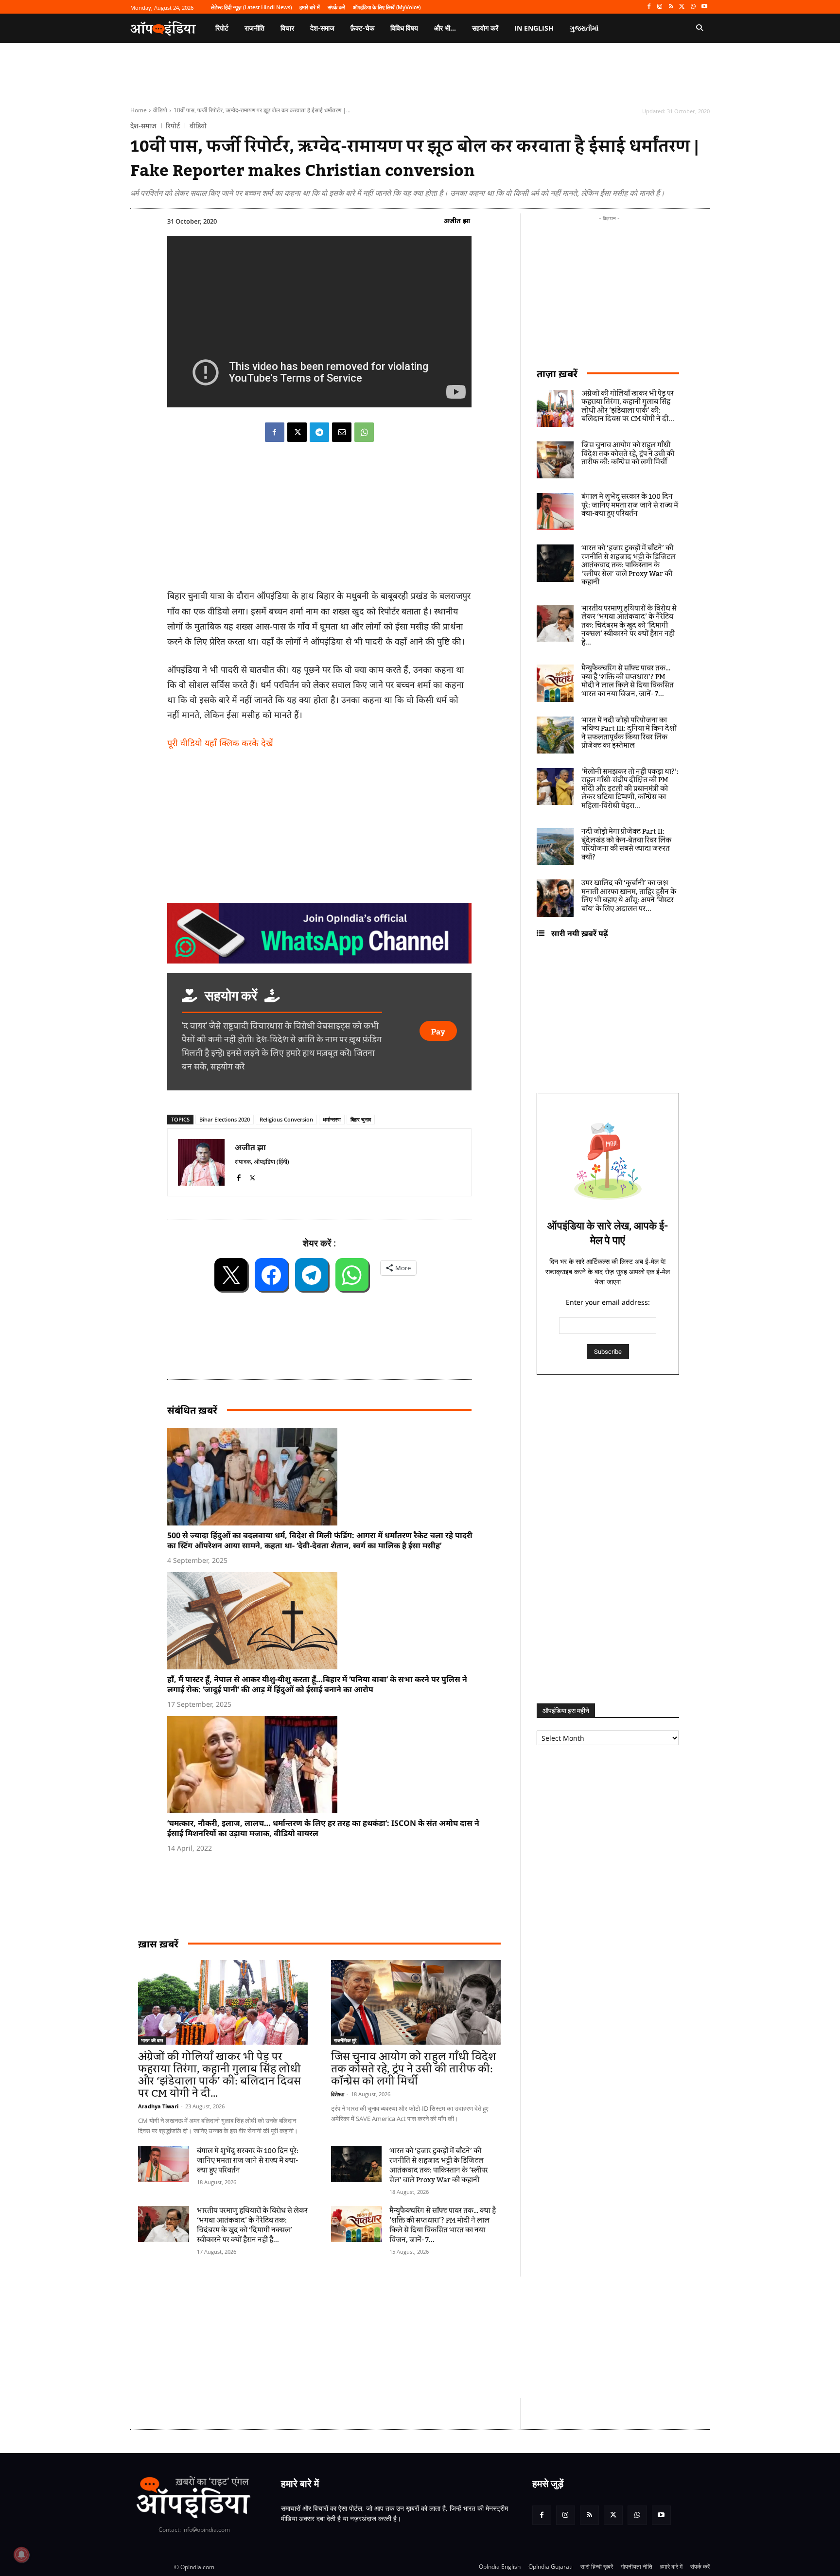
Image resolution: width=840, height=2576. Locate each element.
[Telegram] (319, 432)
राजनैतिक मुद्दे (345, 2040)
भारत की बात (152, 2040)
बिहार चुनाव (361, 1119)
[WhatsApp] (693, 7)
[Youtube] (704, 7)
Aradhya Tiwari (158, 2106)
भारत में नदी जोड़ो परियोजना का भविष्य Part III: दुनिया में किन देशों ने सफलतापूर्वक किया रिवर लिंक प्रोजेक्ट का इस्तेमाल (629, 733)
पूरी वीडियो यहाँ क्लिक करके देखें (220, 743)
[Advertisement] (374, 2337)
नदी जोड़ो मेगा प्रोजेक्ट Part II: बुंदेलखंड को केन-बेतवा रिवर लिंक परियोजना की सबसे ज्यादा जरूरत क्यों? (626, 845)
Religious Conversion (286, 1119)
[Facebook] (649, 7)
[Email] (342, 432)
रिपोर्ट (173, 126)
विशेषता (338, 2094)
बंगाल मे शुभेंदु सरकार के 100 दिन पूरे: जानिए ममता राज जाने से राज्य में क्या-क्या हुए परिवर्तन (248, 2161)
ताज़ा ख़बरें (557, 374)
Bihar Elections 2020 (225, 1119)
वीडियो (160, 110)
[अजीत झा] (201, 1162)
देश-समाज (143, 126)
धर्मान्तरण (332, 1119)
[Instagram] (660, 7)
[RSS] (671, 7)
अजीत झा (457, 220)
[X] (682, 7)
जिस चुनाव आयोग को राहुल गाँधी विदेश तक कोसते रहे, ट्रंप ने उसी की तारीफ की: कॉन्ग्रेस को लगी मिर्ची (413, 2069)
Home (139, 110)
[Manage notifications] (21, 2555)
